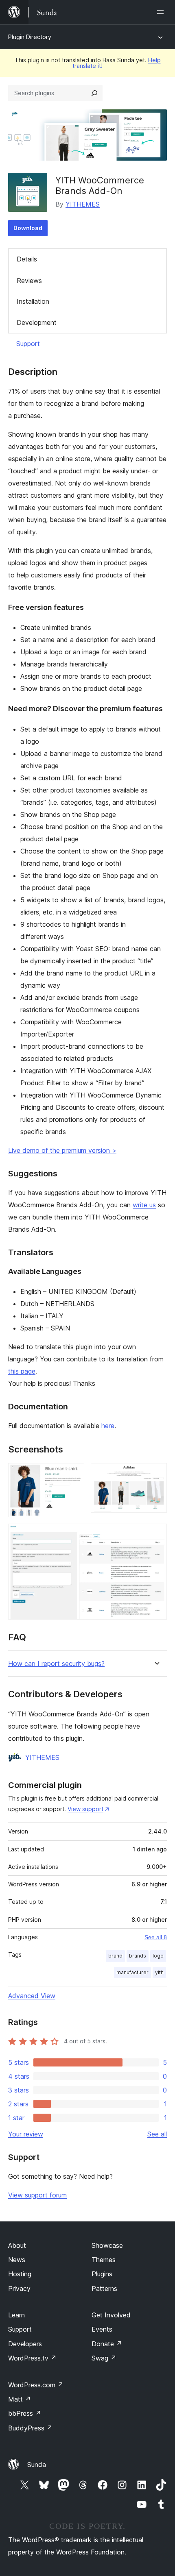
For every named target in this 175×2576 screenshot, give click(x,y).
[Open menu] (162, 12)
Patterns (104, 2289)
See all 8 (156, 1937)
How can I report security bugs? (56, 1664)
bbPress (25, 2413)
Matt (20, 2399)
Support (28, 344)
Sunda (37, 2465)
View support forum (37, 2195)
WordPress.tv (32, 2358)
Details (27, 259)
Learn (16, 2315)
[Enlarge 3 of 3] (156, 1535)
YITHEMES (83, 204)
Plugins (102, 2274)
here (108, 1426)
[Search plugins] (94, 93)
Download (28, 228)
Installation (33, 301)
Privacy (19, 2289)
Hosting (20, 2274)
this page (22, 1371)
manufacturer (132, 1972)
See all (157, 2134)
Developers (25, 2344)
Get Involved (111, 2315)
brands (138, 1956)
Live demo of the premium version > (62, 1150)
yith (159, 1972)
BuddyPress (30, 2428)
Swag (104, 2358)
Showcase (107, 2245)
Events (102, 2329)
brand (115, 1956)
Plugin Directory (30, 37)
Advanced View (32, 1996)
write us (144, 1205)
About (17, 2245)
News (17, 2260)
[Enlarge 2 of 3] (156, 1474)
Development (37, 322)
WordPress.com (36, 2385)
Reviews (29, 281)
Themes (104, 2260)
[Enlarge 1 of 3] (73, 1474)
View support (85, 1809)
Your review (26, 2134)
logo (158, 1956)
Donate (107, 2344)
